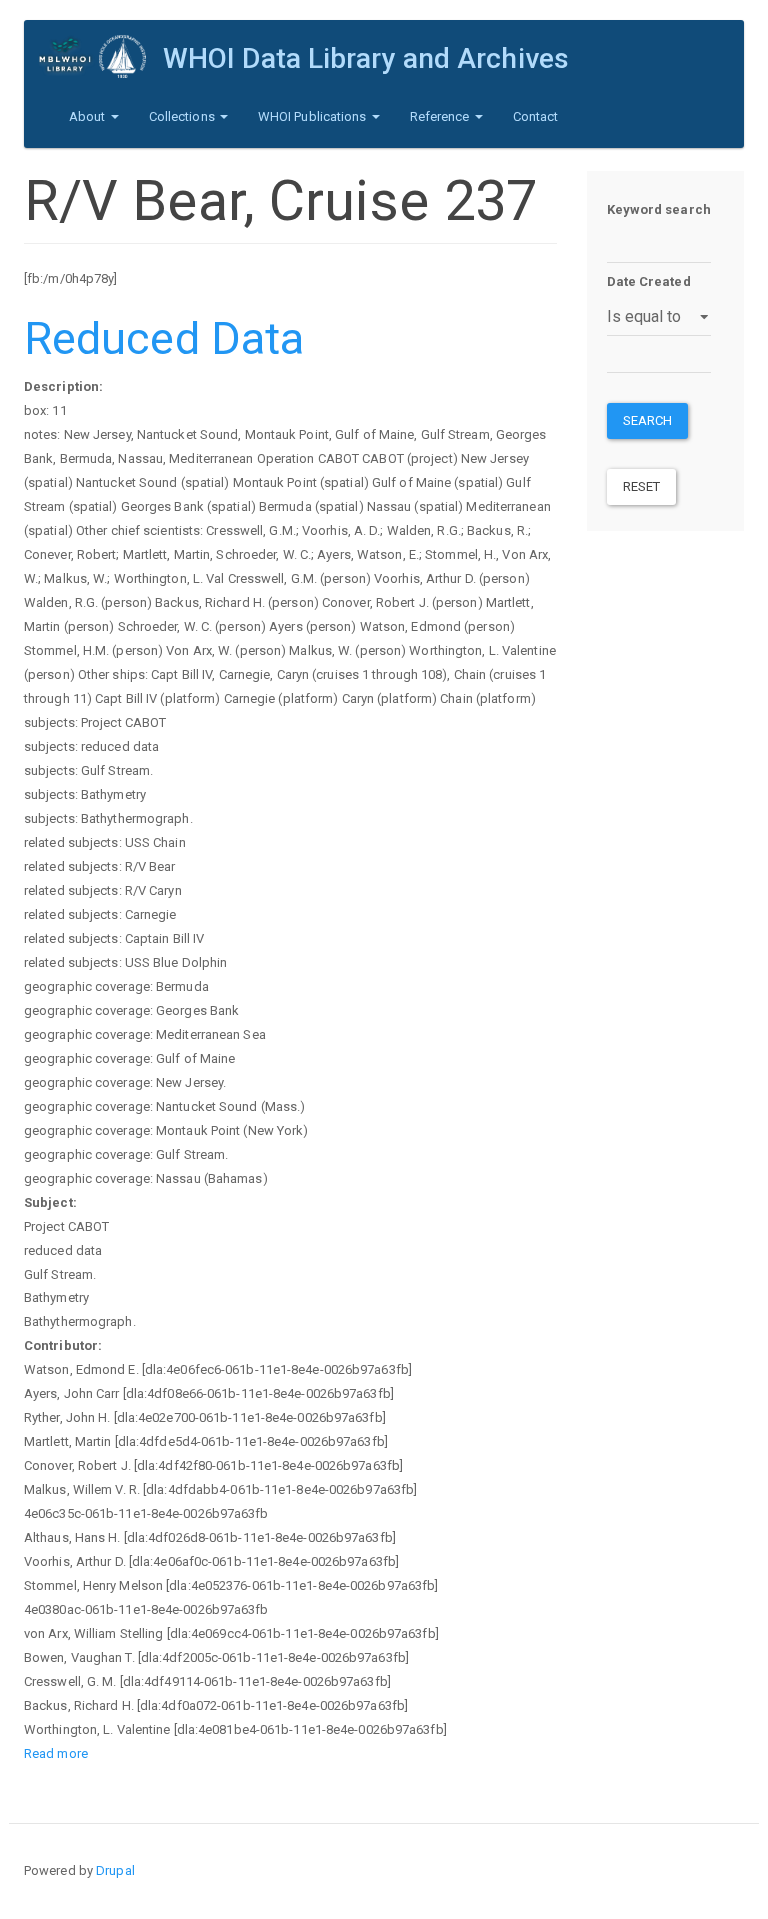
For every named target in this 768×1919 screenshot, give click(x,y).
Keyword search (659, 209)
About (89, 116)
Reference (441, 116)
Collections (183, 116)
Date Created (649, 281)
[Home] (101, 56)
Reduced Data (164, 338)
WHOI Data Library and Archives (366, 58)
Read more (56, 1753)
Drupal (115, 1870)
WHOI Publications (314, 116)
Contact (536, 116)
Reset (642, 486)
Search (648, 420)
